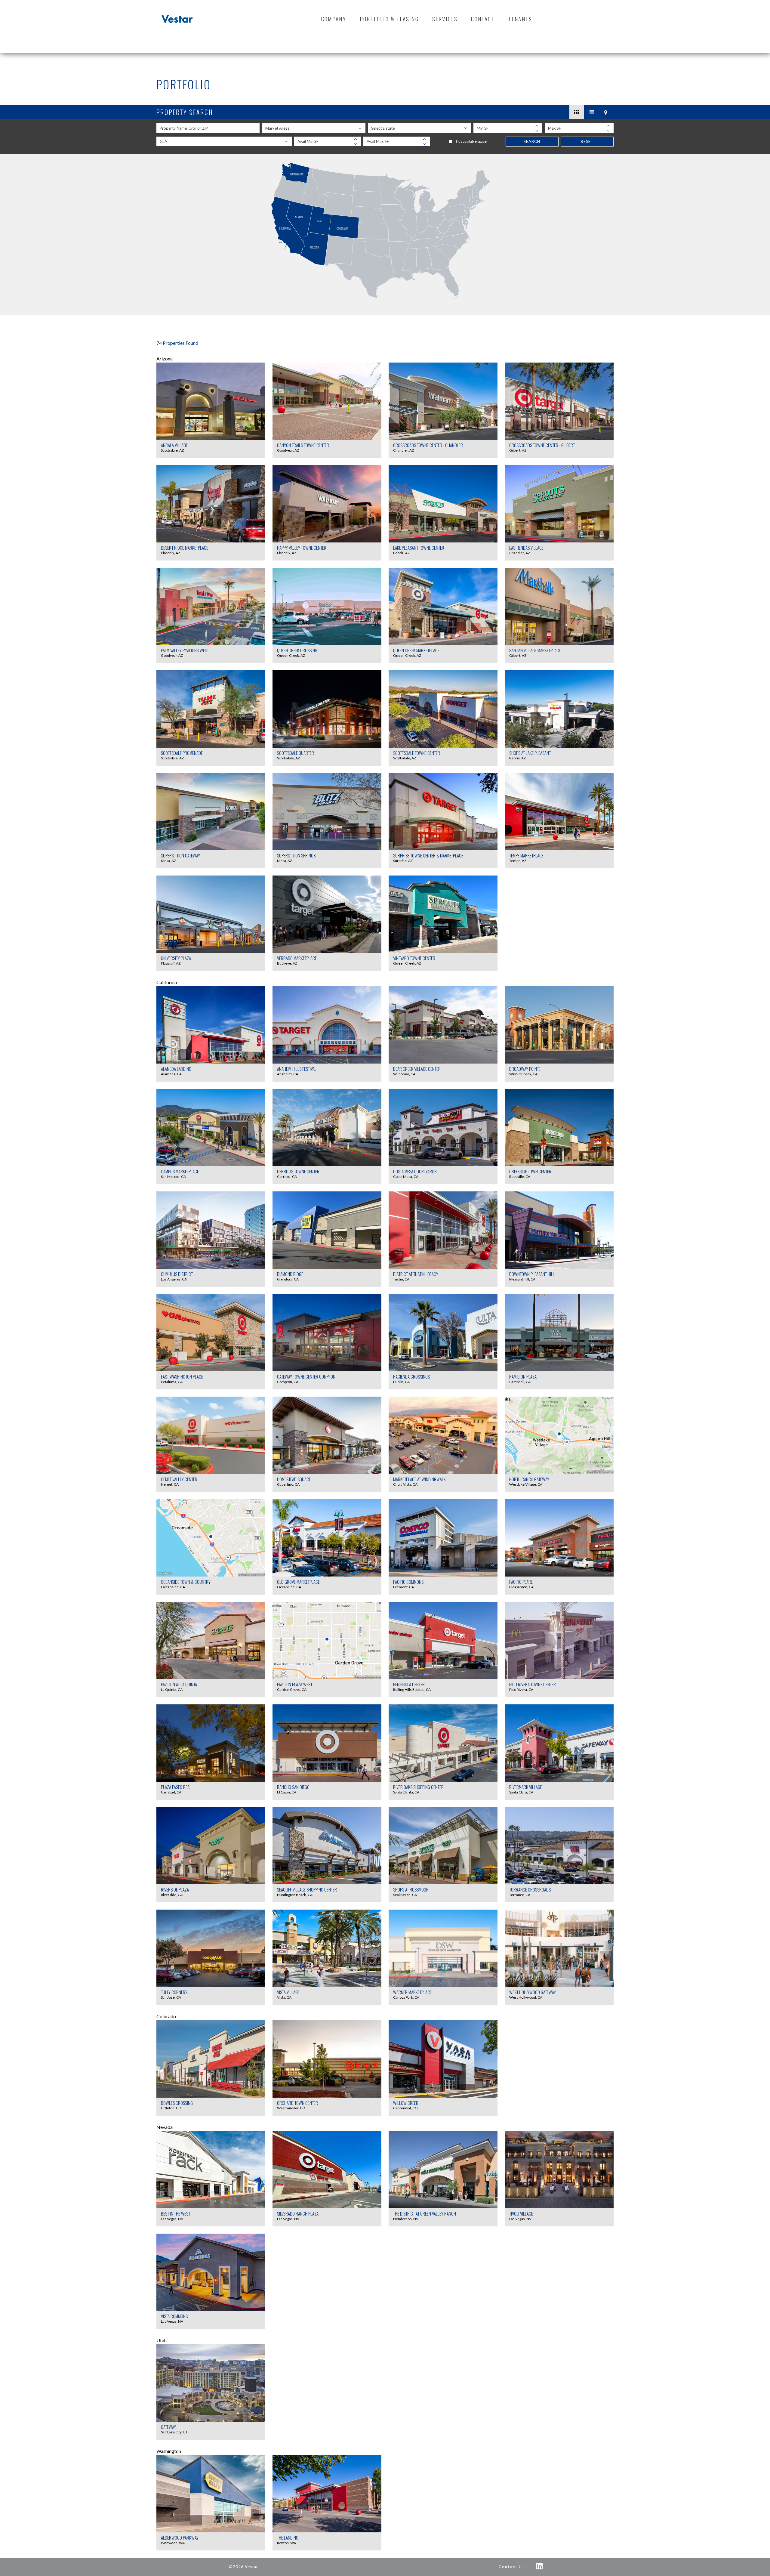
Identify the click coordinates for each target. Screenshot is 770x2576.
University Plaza (176, 958)
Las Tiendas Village (526, 548)
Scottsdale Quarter (296, 753)
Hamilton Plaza (523, 1376)
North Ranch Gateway (529, 1479)
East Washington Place (182, 1376)
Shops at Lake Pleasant (530, 753)
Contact (483, 19)
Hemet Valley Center (179, 1479)
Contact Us (512, 2567)
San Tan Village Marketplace (535, 650)
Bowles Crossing (177, 2103)
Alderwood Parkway (180, 2537)
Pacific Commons (408, 1582)
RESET (587, 141)
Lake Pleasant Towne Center (419, 548)
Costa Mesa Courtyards (415, 1171)
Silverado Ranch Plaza (298, 2213)
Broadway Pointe (525, 1069)
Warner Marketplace (412, 1992)
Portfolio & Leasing (389, 19)
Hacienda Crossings (411, 1376)
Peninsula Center (409, 1684)
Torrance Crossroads (530, 1889)
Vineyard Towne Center (414, 958)
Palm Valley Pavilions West (185, 650)
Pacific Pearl (521, 1582)
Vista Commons (174, 2316)
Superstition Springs (296, 855)
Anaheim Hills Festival (297, 1069)
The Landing (288, 2537)
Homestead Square (294, 1479)
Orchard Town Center (297, 2103)
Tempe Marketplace (526, 855)
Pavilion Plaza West (295, 1684)
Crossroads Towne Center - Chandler (428, 445)
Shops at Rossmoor (411, 1889)
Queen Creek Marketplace (416, 650)
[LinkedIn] (540, 2566)
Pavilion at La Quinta (179, 1684)
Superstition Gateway (180, 855)
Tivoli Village (521, 2213)
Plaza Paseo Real (176, 1787)
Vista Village (288, 1992)
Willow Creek (406, 2103)
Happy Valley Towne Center (302, 548)
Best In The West (176, 2213)
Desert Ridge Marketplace (185, 548)
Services (445, 19)
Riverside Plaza (175, 1889)
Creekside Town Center (530, 1171)
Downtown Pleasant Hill (532, 1274)
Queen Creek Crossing (297, 650)
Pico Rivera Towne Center (533, 1684)
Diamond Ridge (290, 1274)
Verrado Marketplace (297, 958)
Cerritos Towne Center (298, 1171)
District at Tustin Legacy (416, 1274)
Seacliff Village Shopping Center (307, 1889)
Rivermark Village (526, 1787)
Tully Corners (174, 1992)
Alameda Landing (176, 1069)
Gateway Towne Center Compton (306, 1376)
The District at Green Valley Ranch (425, 2213)
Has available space (471, 141)
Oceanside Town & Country (186, 1582)
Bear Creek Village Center (417, 1069)
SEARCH (532, 141)
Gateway (168, 2427)
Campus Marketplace (180, 1171)
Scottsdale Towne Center (417, 753)
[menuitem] (334, 19)
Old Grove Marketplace (298, 1582)
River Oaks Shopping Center (418, 1787)
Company (334, 19)
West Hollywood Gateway (533, 1992)
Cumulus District (177, 1274)
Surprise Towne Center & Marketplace (428, 855)
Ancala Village (174, 445)
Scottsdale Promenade (182, 753)
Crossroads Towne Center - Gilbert (542, 445)
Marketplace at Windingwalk (419, 1479)
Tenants (520, 19)
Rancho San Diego (293, 1787)
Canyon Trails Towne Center (303, 445)
